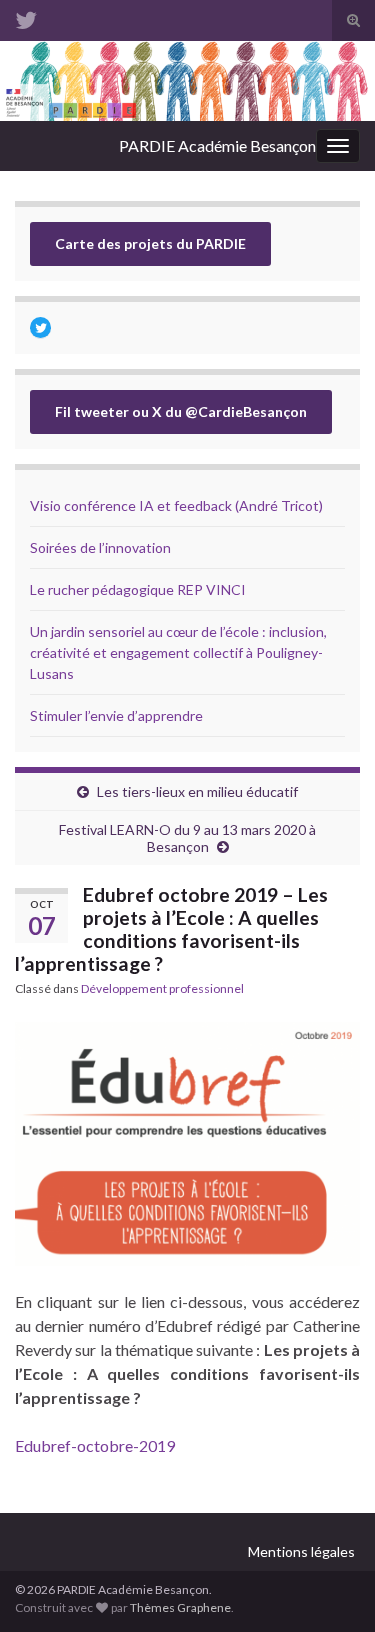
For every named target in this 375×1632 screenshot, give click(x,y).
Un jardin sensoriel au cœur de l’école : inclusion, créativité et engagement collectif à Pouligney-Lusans (178, 652)
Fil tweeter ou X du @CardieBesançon (181, 411)
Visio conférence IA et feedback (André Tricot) (176, 505)
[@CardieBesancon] (26, 16)
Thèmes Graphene (180, 1607)
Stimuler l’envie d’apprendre (116, 715)
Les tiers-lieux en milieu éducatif (197, 791)
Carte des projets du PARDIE (150, 243)
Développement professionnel (162, 988)
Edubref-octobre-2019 (95, 1445)
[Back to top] (330, 1587)
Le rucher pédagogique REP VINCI (138, 589)
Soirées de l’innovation (100, 547)
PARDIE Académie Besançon (217, 145)
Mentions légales (301, 1551)
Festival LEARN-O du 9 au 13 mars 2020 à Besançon (187, 838)
